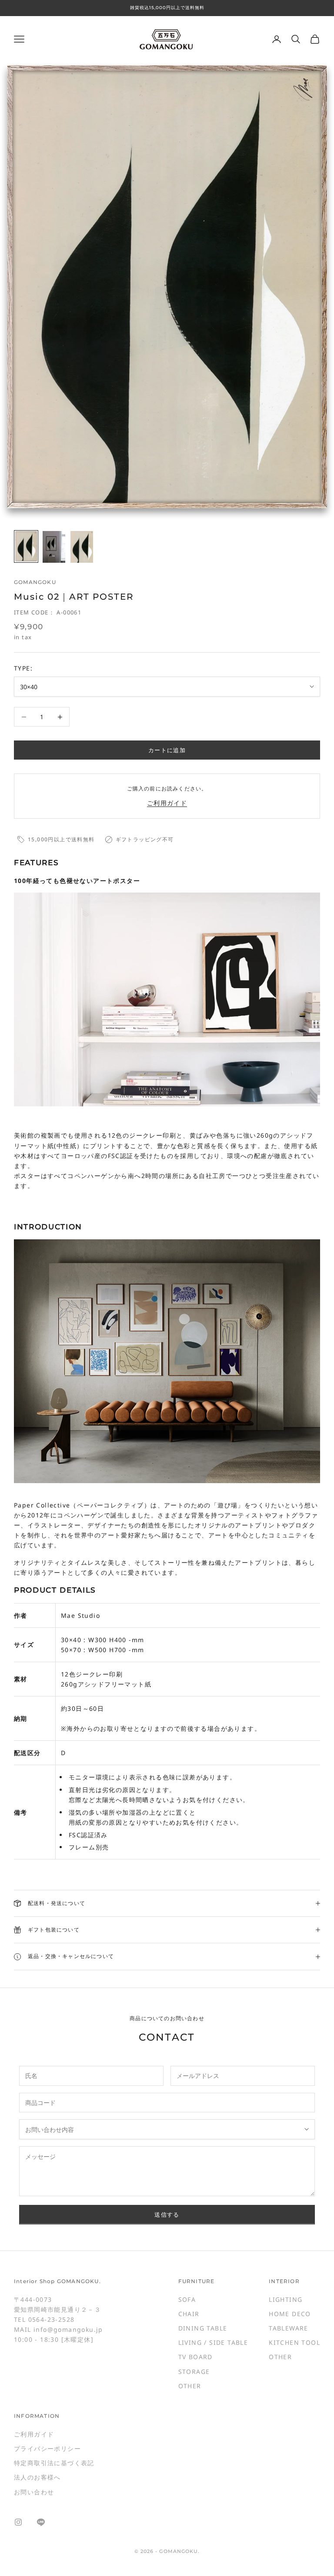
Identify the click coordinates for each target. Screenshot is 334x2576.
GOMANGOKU (35, 582)
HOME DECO (290, 2314)
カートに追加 (167, 750)
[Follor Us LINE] (41, 2522)
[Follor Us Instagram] (18, 2522)
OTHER (190, 2386)
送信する (167, 2214)
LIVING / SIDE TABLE (213, 2342)
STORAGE (194, 2372)
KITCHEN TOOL (294, 2342)
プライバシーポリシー (47, 2448)
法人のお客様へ (37, 2477)
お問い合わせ (34, 2492)
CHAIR (189, 2314)
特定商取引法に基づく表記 (54, 2463)
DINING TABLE (203, 2328)
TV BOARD (195, 2357)
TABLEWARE (289, 2328)
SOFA (187, 2299)
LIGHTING (286, 2299)
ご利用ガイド (167, 803)
